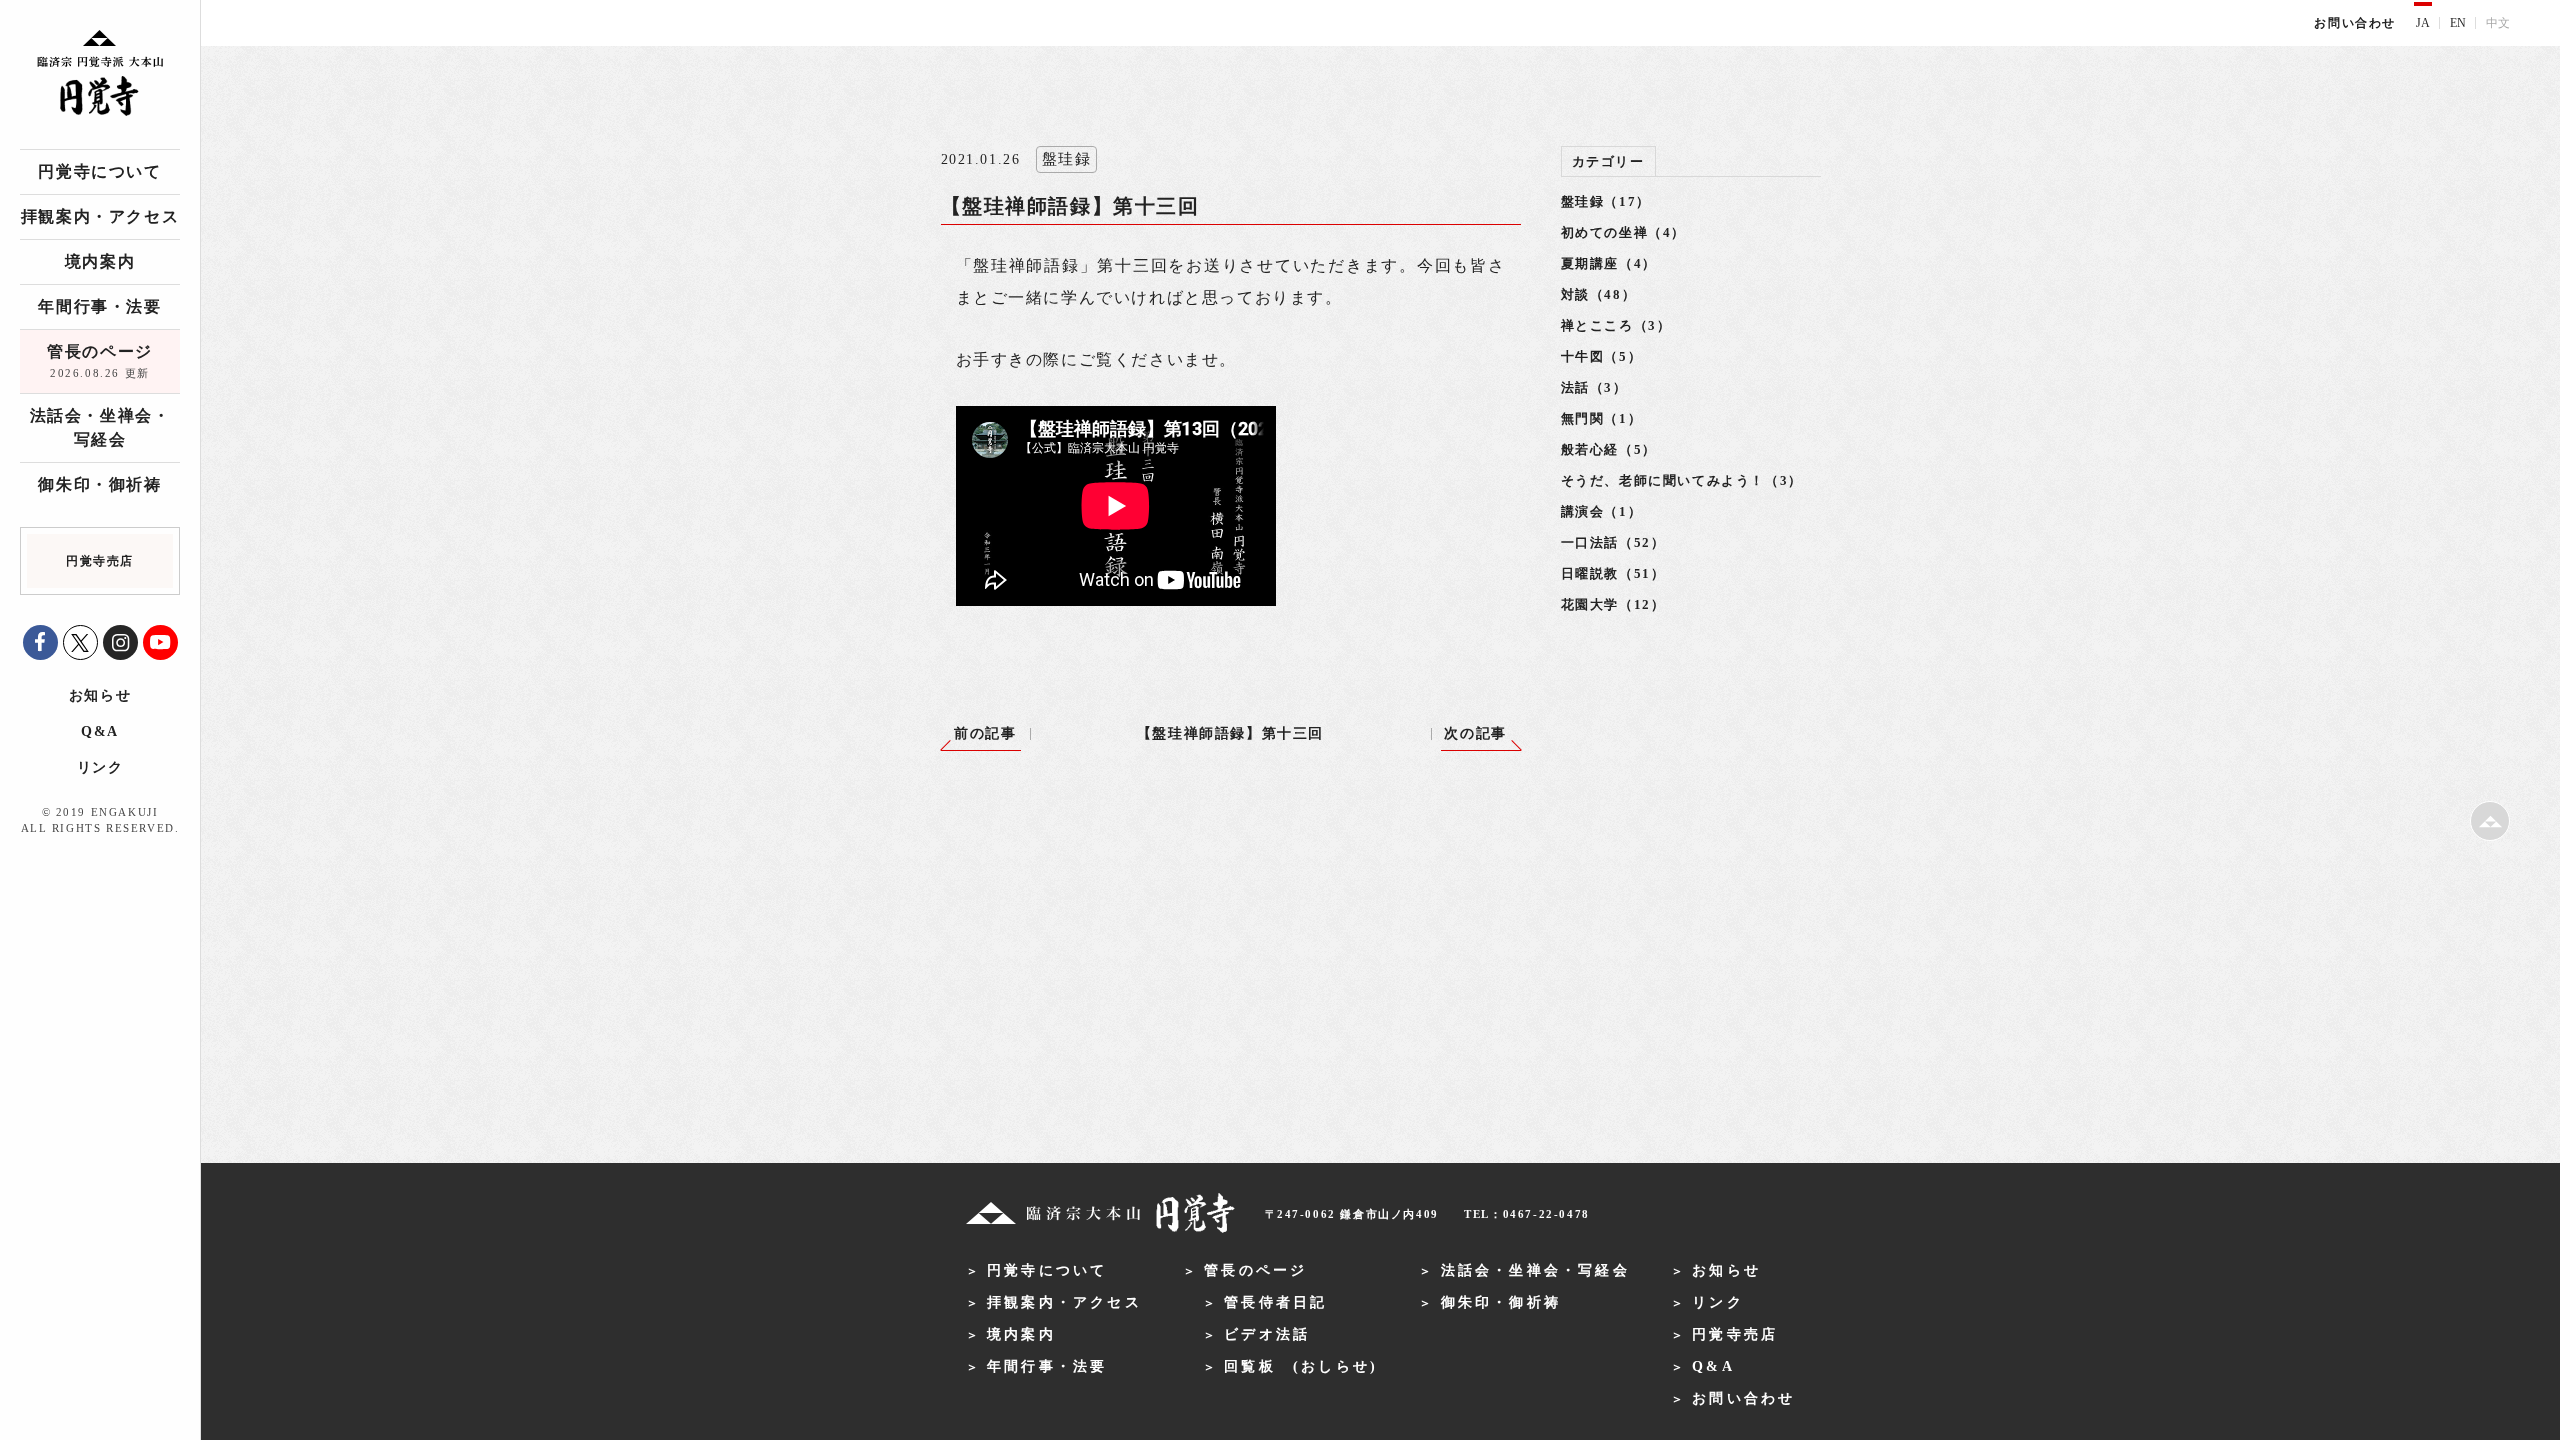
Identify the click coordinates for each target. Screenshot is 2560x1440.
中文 (2498, 23)
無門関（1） (1602, 418)
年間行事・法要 (99, 306)
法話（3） (1594, 387)
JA (2423, 23)
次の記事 (1475, 733)
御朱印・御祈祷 (99, 484)
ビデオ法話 (1267, 1334)
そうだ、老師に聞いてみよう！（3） (1682, 480)
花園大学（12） (1613, 604)
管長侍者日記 (1275, 1302)
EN (2458, 23)
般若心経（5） (1609, 449)
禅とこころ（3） (1616, 325)
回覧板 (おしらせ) (1301, 1366)
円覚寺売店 (1735, 1334)
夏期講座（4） (1609, 263)
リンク (100, 767)
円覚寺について (99, 171)
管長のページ (100, 361)
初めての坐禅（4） (1623, 232)
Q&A (100, 731)
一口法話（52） (1613, 542)
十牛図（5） (1602, 356)
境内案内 (100, 261)
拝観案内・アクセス (100, 216)
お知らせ (100, 695)
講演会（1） (1602, 511)
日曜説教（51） (1613, 573)
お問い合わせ (2355, 23)
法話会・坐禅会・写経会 (100, 427)
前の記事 (985, 733)
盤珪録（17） (1606, 201)
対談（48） (1599, 294)
